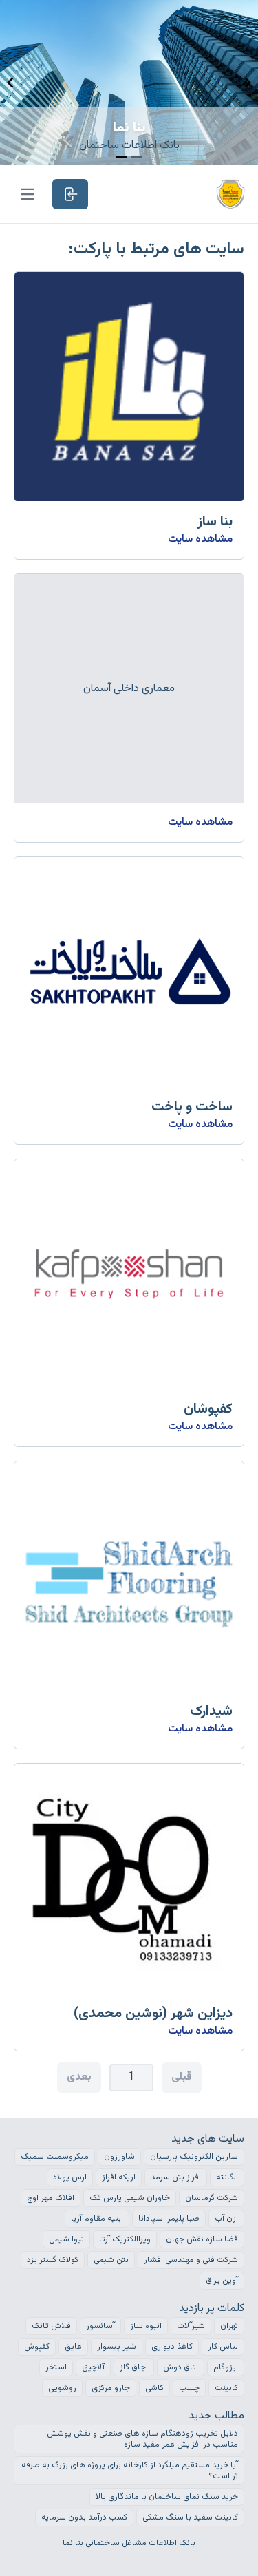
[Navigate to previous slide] (10, 83)
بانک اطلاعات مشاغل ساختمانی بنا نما (129, 2543)
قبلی (182, 2077)
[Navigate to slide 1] (122, 157)
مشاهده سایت (200, 539)
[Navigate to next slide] (248, 83)
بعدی (79, 2077)
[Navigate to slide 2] (137, 157)
